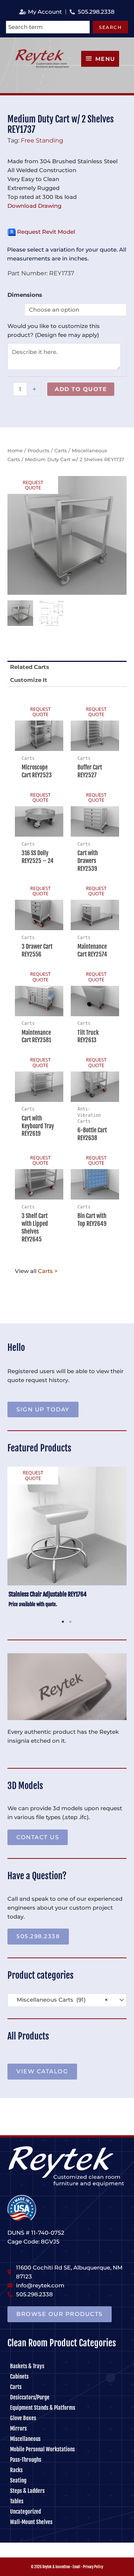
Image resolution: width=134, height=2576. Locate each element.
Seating (18, 2480)
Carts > (48, 1271)
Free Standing (42, 140)
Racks (16, 2470)
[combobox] (48, 27)
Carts (61, 450)
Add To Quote (81, 389)
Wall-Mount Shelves (31, 2522)
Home (15, 450)
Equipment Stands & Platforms (43, 2408)
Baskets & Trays (27, 2366)
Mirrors (18, 2429)
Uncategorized (25, 2512)
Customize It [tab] (29, 680)
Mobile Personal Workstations (42, 2449)
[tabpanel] (67, 1541)
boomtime (63, 2567)
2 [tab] (71, 1622)
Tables (17, 2501)
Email (76, 2567)
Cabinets (19, 2377)
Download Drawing (34, 206)
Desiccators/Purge (30, 2397)
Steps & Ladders (27, 2491)
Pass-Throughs (26, 2460)
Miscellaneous (25, 2439)
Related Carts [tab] (30, 667)
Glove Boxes (23, 2418)
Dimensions (25, 295)
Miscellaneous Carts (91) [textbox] (60, 2000)
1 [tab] (63, 1622)
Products (39, 450)
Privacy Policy (93, 2567)
